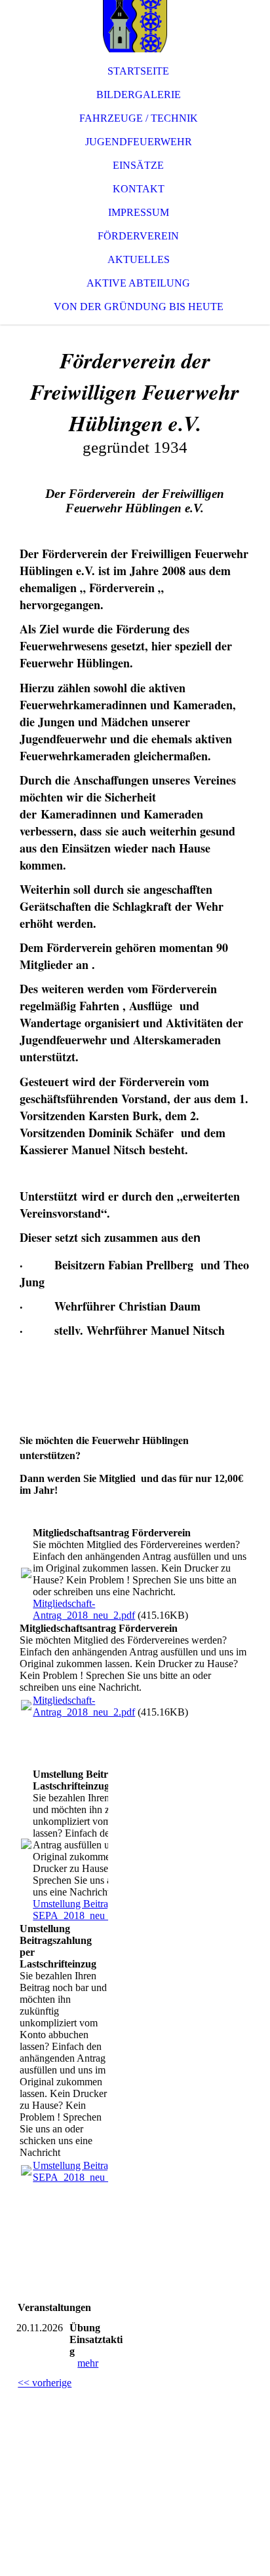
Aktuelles (139, 259)
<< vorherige (45, 2383)
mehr (88, 2363)
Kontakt (139, 189)
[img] (135, 26)
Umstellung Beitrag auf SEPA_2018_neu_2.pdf (82, 1910)
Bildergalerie (139, 95)
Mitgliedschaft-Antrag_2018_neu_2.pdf (84, 1609)
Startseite (138, 71)
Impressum (139, 212)
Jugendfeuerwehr (139, 142)
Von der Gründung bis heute (139, 307)
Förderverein (138, 236)
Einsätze (138, 165)
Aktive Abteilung (138, 283)
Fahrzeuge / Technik (139, 118)
